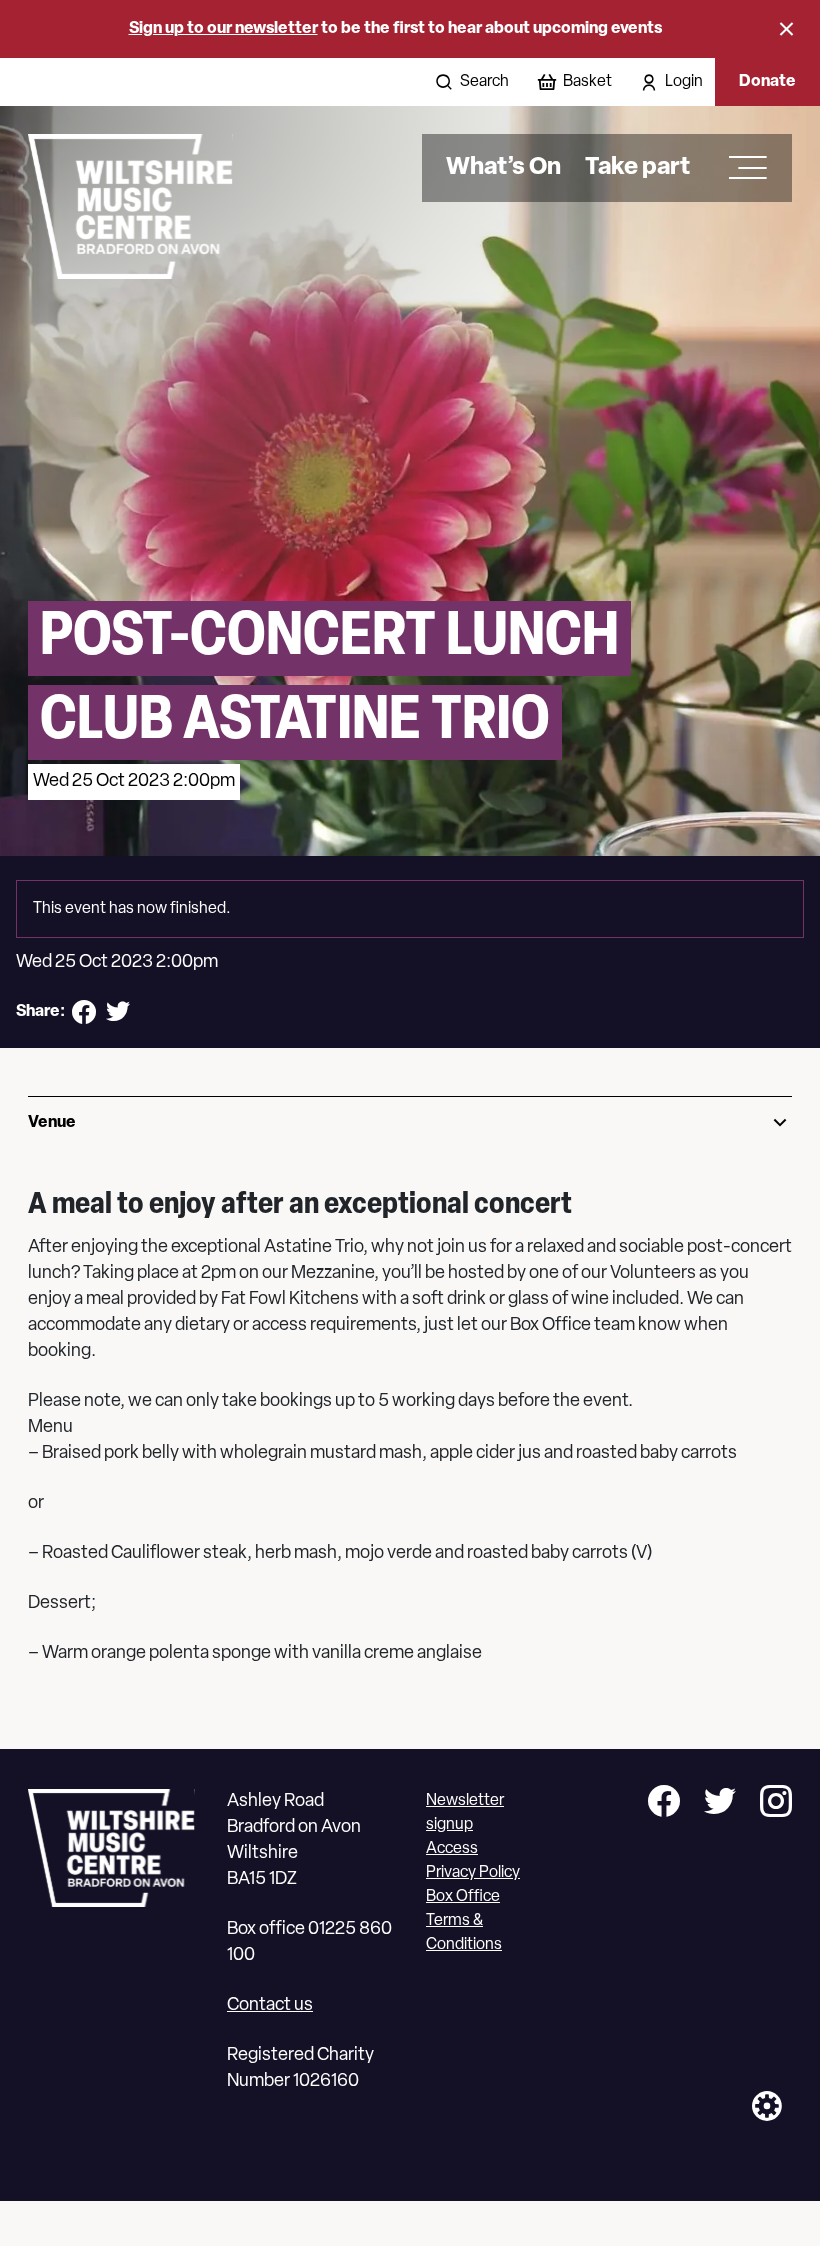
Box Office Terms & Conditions (464, 1921)
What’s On (503, 168)
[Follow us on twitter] (720, 1804)
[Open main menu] (741, 168)
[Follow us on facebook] (664, 1804)
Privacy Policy (473, 1873)
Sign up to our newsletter (223, 29)
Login (684, 82)
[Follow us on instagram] (776, 1804)
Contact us (270, 2006)
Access (452, 1849)
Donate (767, 82)
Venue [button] (52, 1123)
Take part (637, 168)
